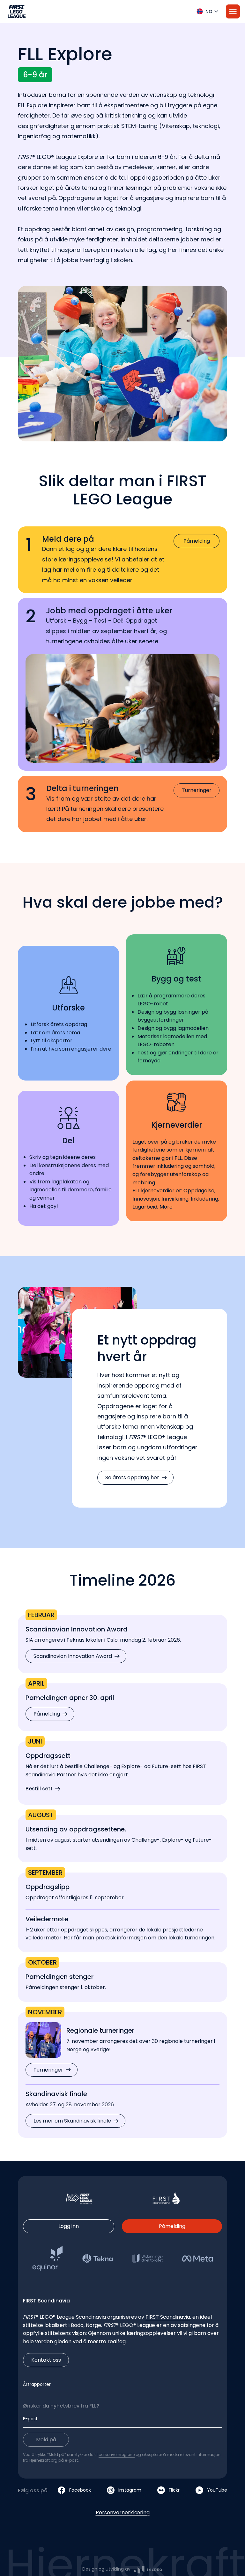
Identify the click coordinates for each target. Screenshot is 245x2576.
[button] (122, 11)
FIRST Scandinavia (168, 2317)
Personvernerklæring (123, 2512)
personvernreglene (117, 2455)
